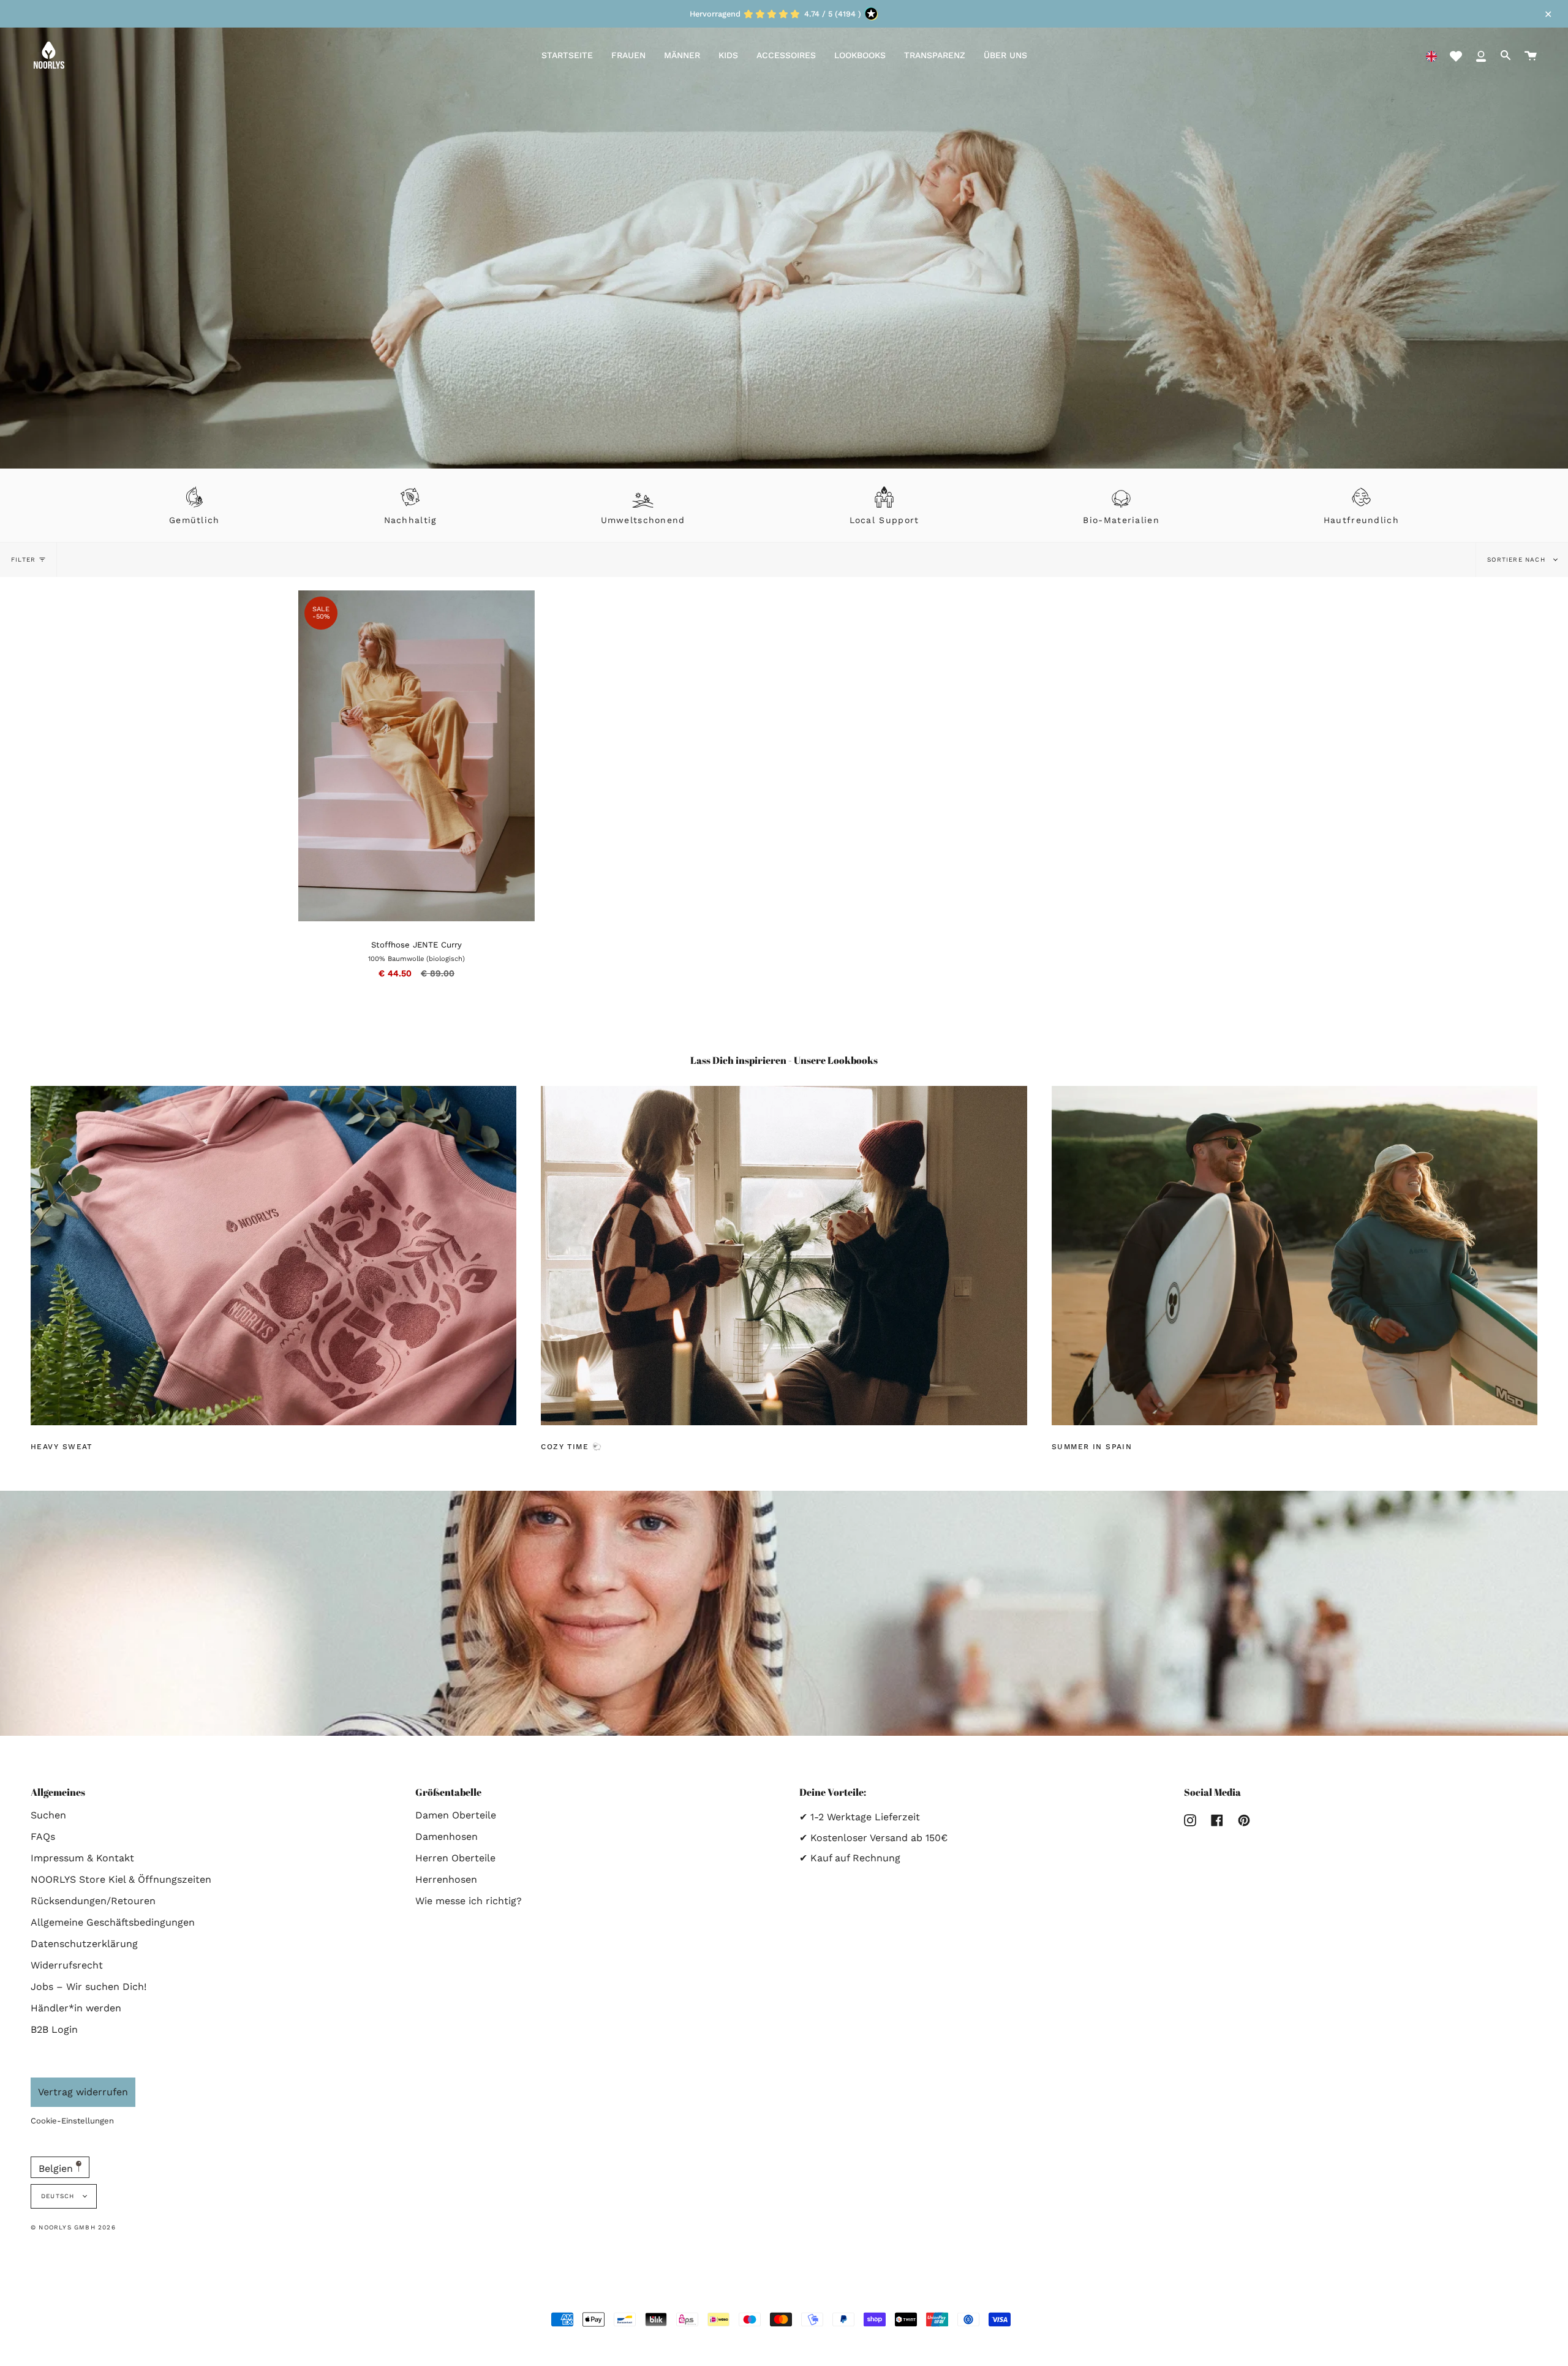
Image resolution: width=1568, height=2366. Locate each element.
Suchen (48, 1815)
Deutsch (59, 2196)
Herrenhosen (446, 1879)
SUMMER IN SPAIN (1092, 1447)
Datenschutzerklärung (84, 1944)
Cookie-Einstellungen (72, 2121)
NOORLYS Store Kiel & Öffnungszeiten (121, 1879)
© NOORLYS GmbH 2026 (73, 2227)
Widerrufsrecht (67, 1965)
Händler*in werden (76, 2008)
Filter (23, 559)
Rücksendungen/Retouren (93, 1901)
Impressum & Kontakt (82, 1858)
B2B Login (54, 2029)
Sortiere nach (1517, 559)
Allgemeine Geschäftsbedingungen (113, 1922)
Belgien (57, 2168)
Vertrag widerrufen (83, 2092)
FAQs (43, 1837)
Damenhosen (447, 1837)
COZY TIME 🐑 (571, 1447)
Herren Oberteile (455, 1858)
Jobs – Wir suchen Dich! (89, 1987)
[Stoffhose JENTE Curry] (520, 605)
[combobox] (1431, 55)
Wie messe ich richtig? (469, 1901)
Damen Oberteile (456, 1815)
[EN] (1431, 55)
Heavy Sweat (62, 1447)
